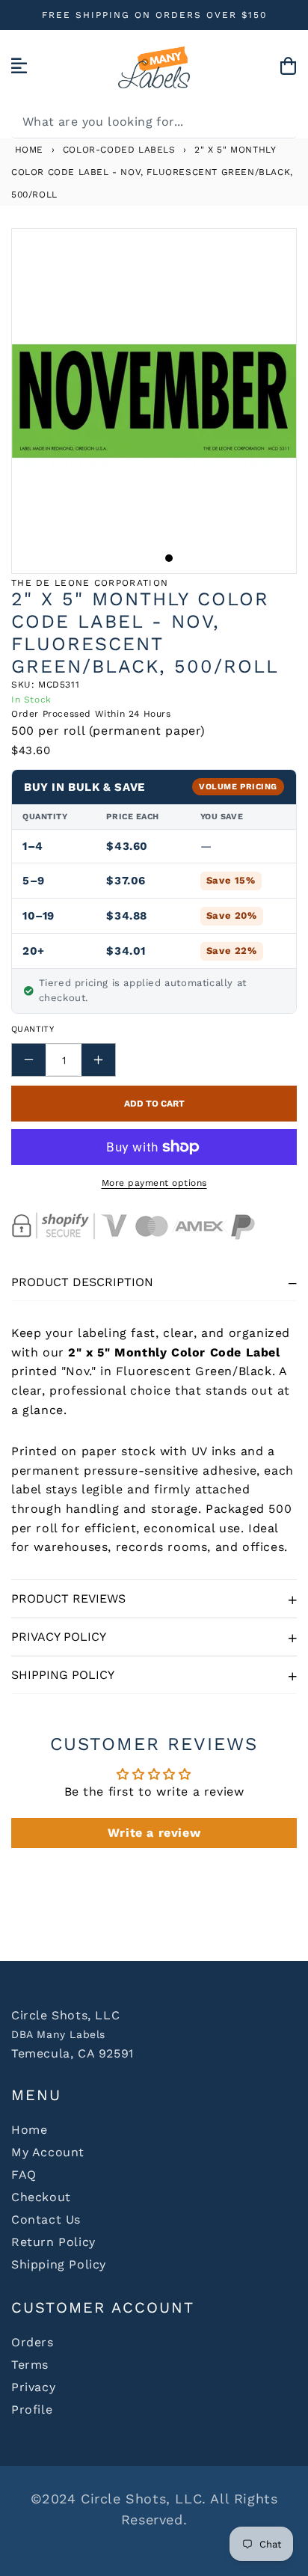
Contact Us (46, 2219)
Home (27, 150)
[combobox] (154, 122)
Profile (32, 2410)
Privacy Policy (59, 1637)
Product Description (82, 1282)
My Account (48, 2152)
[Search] (280, 121)
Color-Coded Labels (119, 150)
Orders (33, 2342)
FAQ (24, 2175)
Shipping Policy (63, 1675)
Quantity (33, 1029)
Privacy (33, 2387)
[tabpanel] (154, 401)
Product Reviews (68, 1598)
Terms (30, 2365)
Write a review (154, 1833)
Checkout (41, 2197)
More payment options (154, 1183)
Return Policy (53, 2242)
